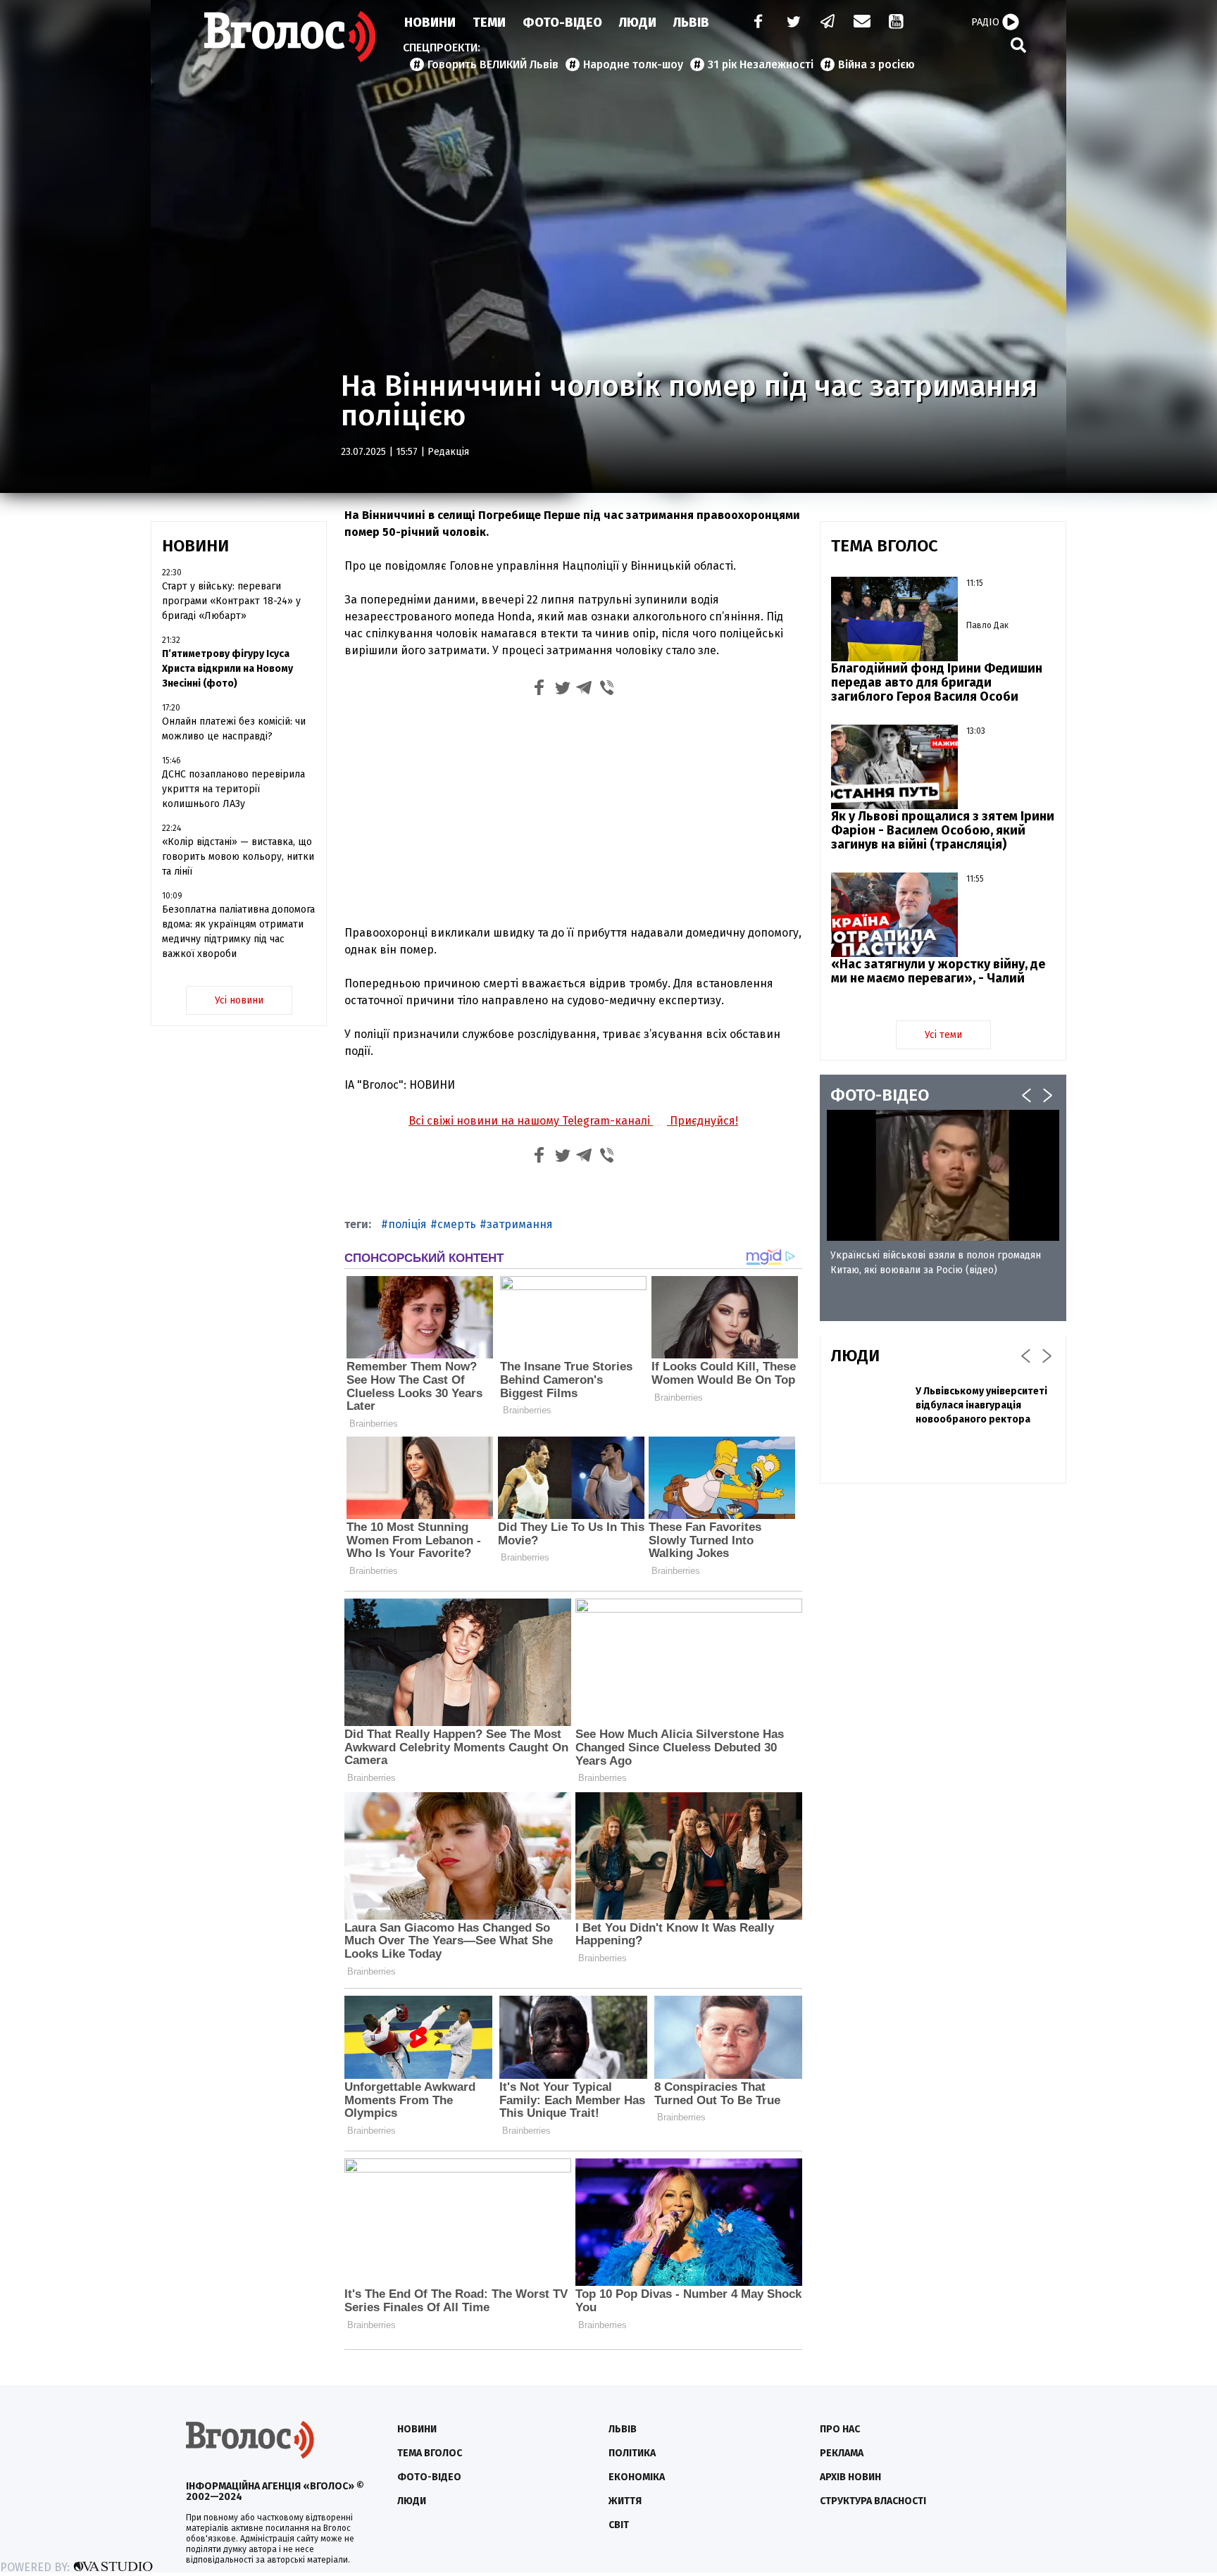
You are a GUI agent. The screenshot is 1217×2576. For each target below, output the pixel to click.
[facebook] (755, 23)
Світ (619, 2525)
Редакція (448, 452)
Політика (632, 2453)
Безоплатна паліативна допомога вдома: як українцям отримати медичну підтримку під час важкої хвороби (238, 932)
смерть (457, 1224)
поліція (407, 1224)
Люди (638, 23)
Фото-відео (429, 2477)
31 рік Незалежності (761, 64)
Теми (489, 23)
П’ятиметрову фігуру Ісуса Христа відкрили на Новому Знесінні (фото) (227, 669)
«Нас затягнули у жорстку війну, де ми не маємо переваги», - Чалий (938, 971)
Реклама (842, 2453)
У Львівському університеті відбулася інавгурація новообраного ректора (981, 1405)
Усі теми (943, 1035)
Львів (691, 23)
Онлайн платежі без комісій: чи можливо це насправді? (234, 729)
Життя (625, 2501)
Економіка (637, 2477)
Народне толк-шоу (633, 64)
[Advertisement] (573, 809)
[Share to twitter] (562, 690)
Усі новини (239, 1000)
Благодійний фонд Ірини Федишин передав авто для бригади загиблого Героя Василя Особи (937, 682)
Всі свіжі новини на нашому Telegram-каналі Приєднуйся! (573, 1121)
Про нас (840, 2429)
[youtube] (897, 23)
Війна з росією (876, 64)
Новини (430, 23)
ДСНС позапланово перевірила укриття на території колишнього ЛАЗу (233, 789)
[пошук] (1018, 45)
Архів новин (850, 2477)
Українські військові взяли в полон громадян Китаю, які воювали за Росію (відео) (936, 1263)
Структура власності (873, 2501)
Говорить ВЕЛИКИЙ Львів (493, 64)
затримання (520, 1224)
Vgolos (290, 37)
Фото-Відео (562, 23)
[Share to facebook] (539, 690)
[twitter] (793, 23)
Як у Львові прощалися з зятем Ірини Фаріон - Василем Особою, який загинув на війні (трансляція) (943, 830)
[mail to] (862, 23)
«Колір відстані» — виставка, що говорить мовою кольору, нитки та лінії (238, 857)
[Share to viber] (607, 690)
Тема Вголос (430, 2453)
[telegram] (828, 23)
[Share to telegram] (585, 690)
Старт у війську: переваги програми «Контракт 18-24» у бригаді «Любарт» (231, 601)
